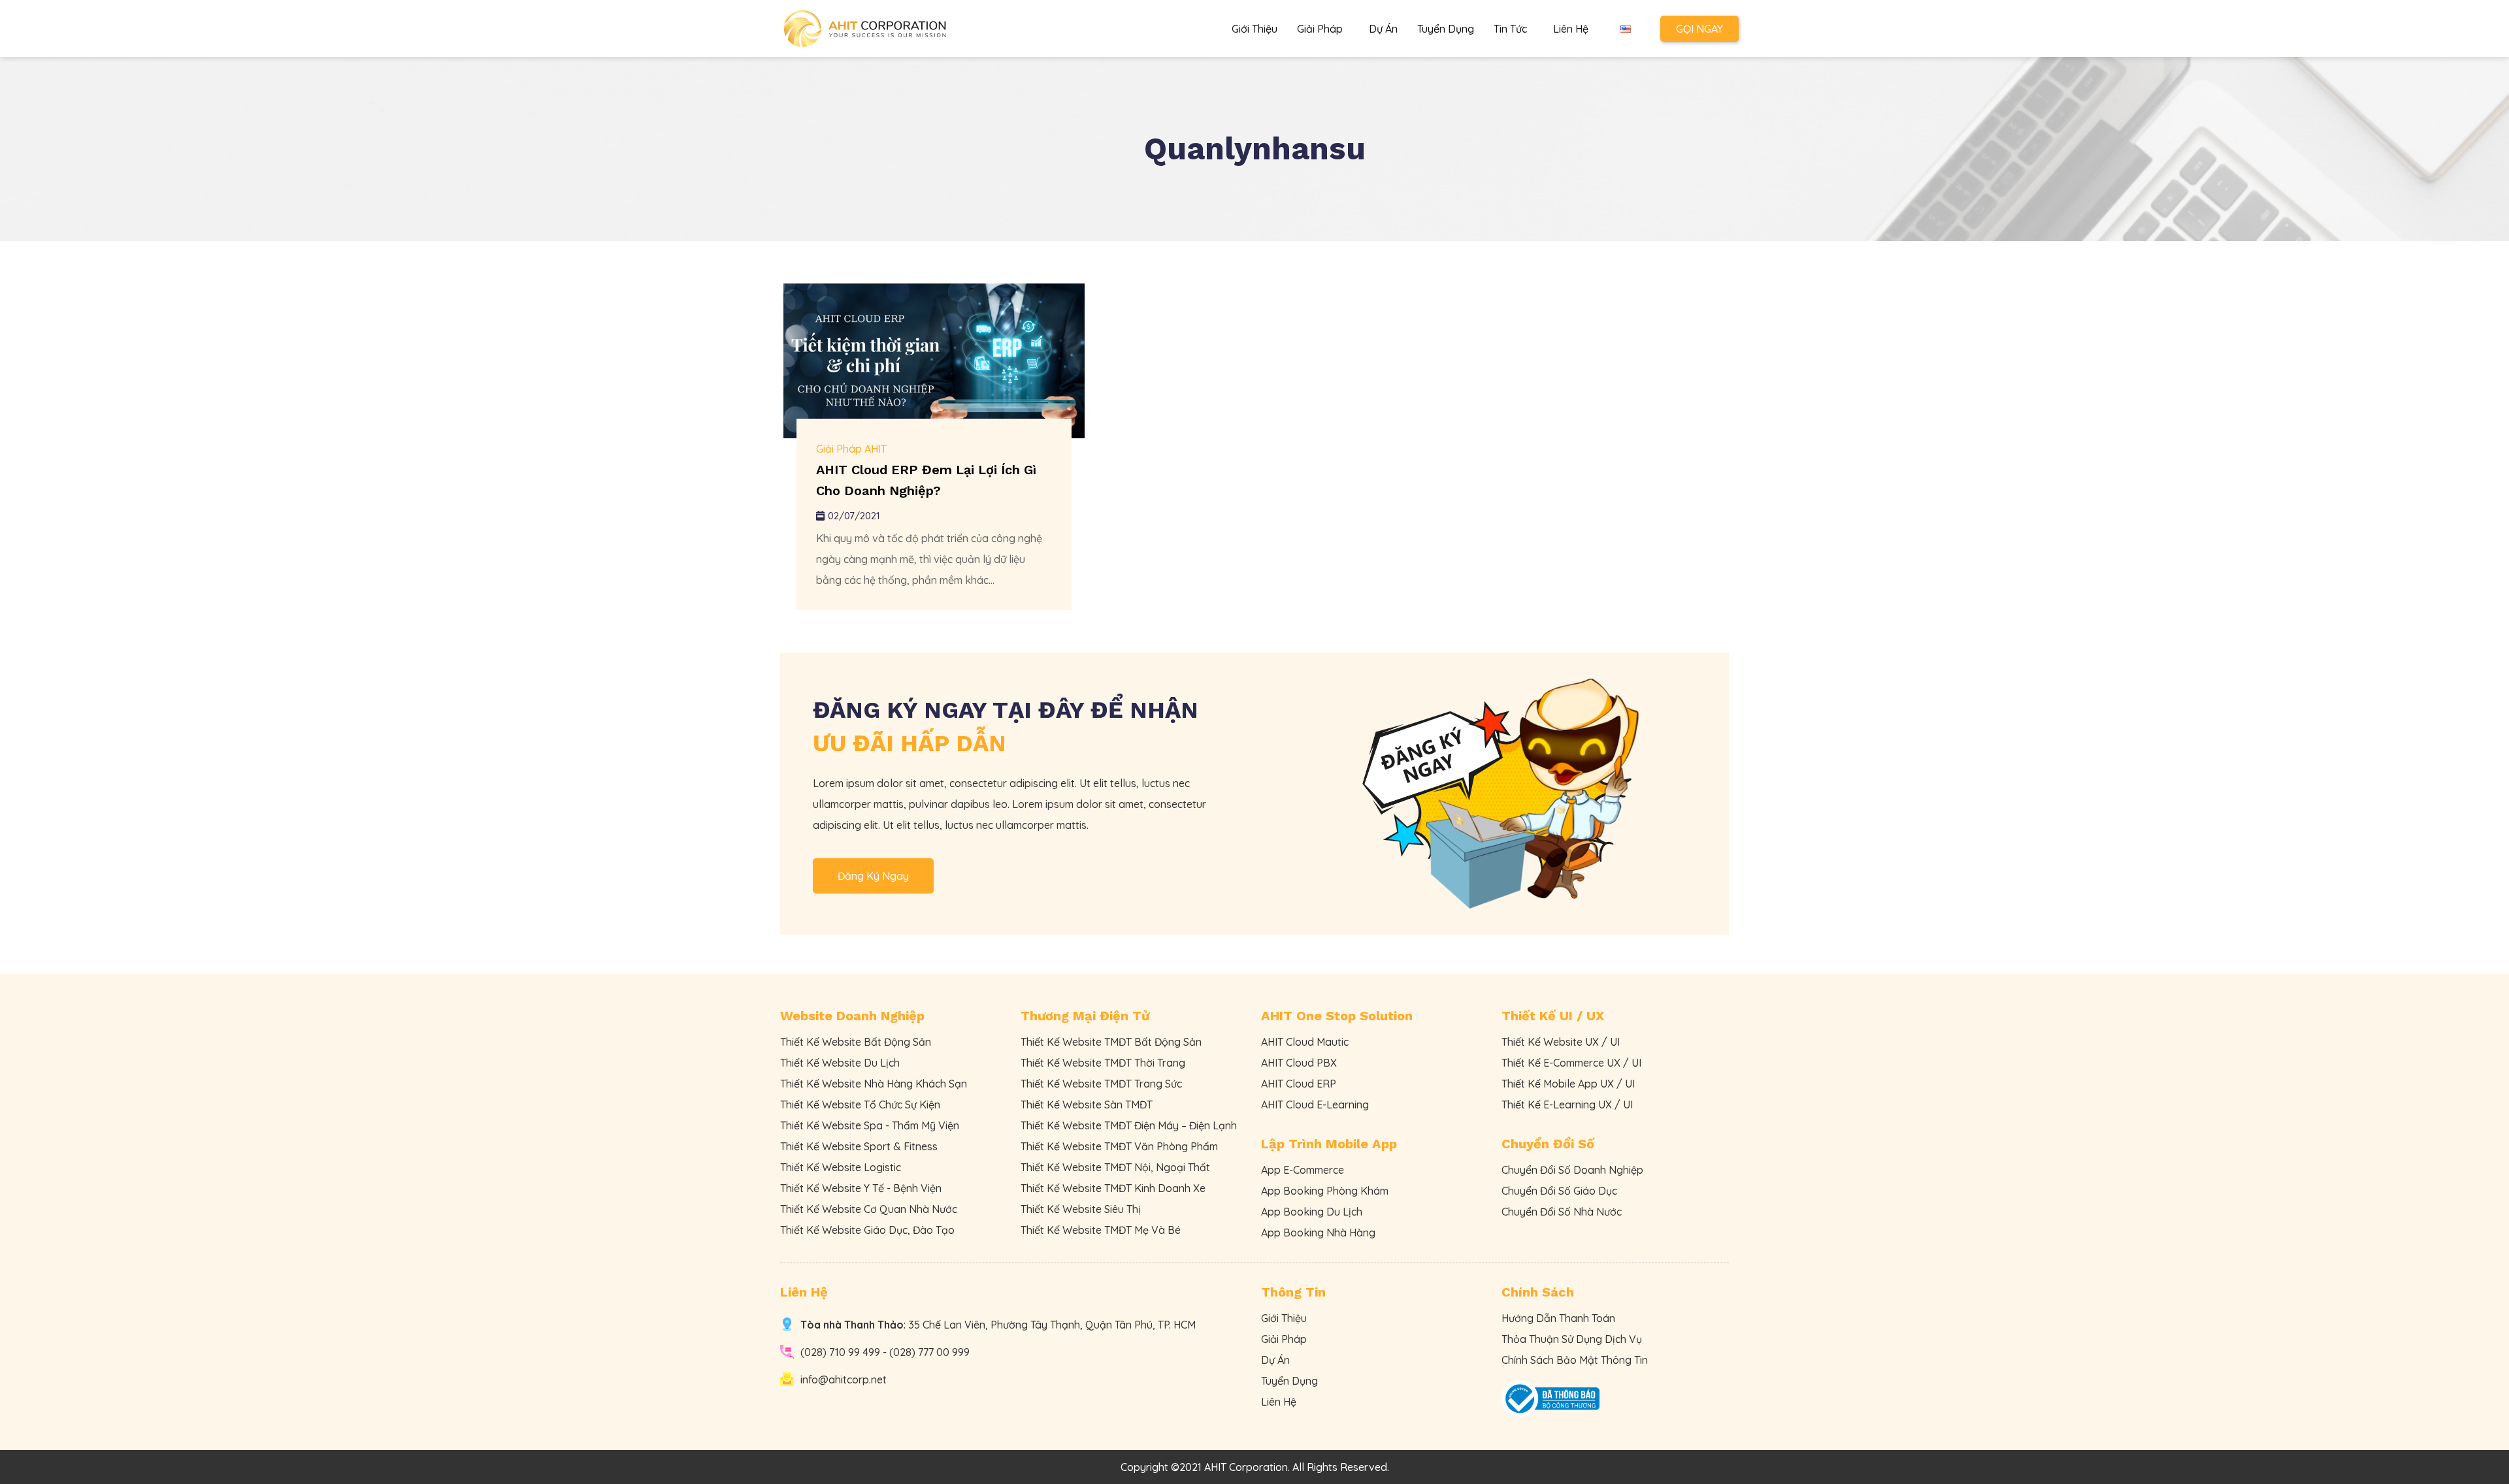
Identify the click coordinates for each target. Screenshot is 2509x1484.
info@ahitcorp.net (844, 1379)
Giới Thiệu (1254, 29)
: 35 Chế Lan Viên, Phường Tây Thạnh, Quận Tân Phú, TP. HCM (998, 1325)
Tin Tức (1510, 29)
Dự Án (1383, 29)
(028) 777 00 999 (929, 1352)
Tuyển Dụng (1446, 29)
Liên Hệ (1571, 29)
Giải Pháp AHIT (851, 449)
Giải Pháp (1320, 29)
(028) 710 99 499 (840, 1352)
